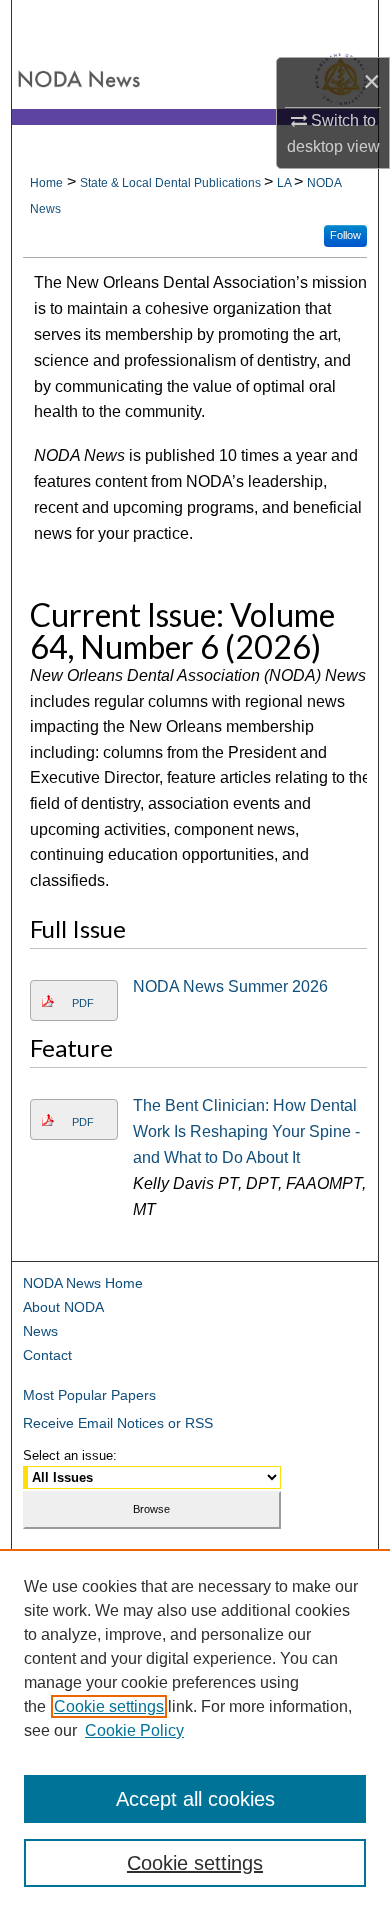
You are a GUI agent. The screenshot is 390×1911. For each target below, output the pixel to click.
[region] (195, 1730)
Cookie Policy (134, 1730)
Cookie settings (109, 1706)
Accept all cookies (195, 1799)
